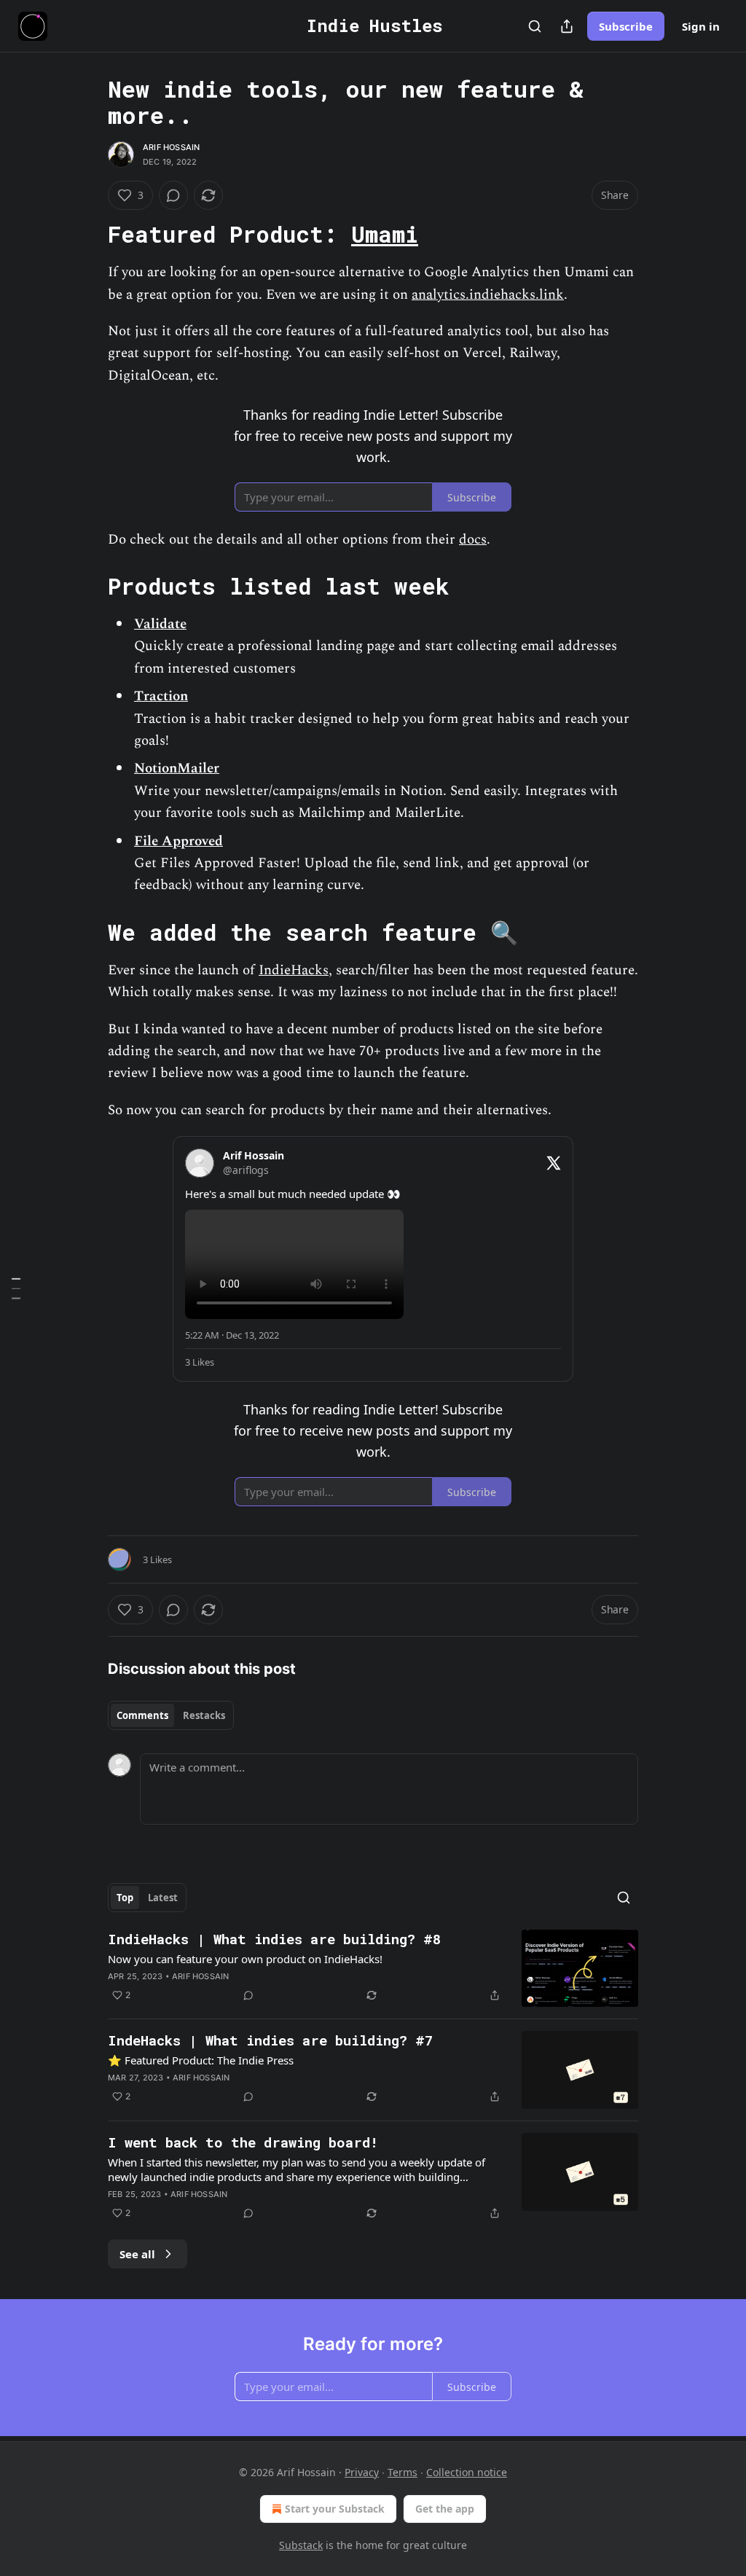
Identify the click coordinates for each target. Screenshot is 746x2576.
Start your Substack (335, 2509)
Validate (160, 624)
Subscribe (626, 26)
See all (137, 2254)
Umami (385, 234)
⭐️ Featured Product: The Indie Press (201, 2060)
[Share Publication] (567, 26)
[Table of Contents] (16, 1288)
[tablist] (171, 1715)
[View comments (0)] (173, 195)
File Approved (178, 841)
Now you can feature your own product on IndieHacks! (245, 1959)
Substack (301, 2545)
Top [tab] (125, 1898)
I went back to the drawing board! (243, 2142)
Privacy (362, 2472)
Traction (161, 696)
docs (473, 540)
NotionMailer (177, 768)
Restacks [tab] (204, 1715)
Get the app (445, 2509)
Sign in (701, 26)
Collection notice (467, 2472)
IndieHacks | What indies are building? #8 (274, 1939)
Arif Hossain (171, 147)
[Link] (87, 235)
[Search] (535, 26)
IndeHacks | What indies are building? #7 (270, 2040)
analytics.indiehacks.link (488, 295)
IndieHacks (294, 970)
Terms (403, 2472)
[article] (373, 1969)
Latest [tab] (163, 1898)
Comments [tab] (142, 1715)
